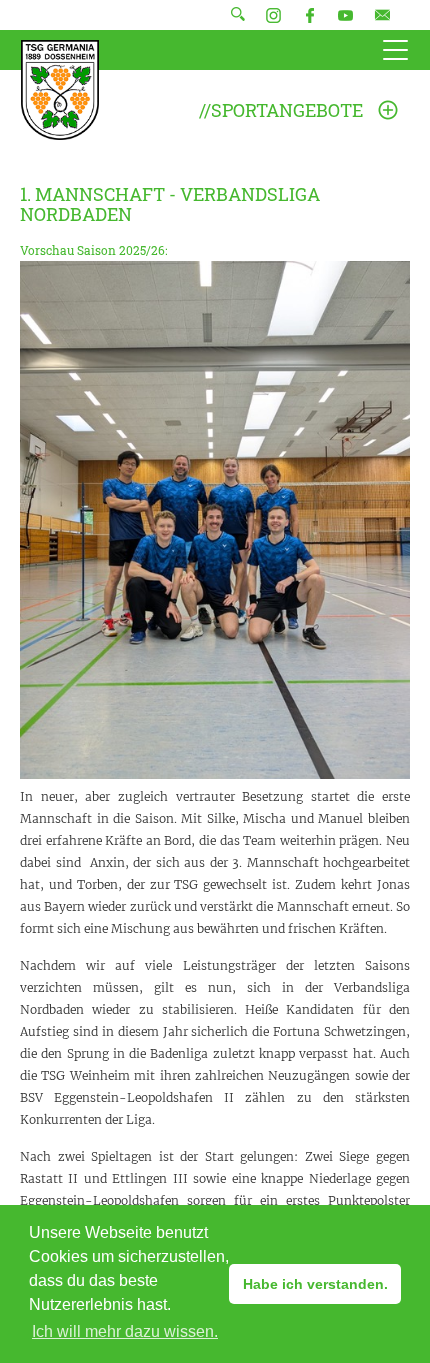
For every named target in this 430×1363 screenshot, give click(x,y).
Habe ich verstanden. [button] (315, 1284)
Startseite (60, 90)
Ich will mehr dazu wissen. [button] (125, 1331)
